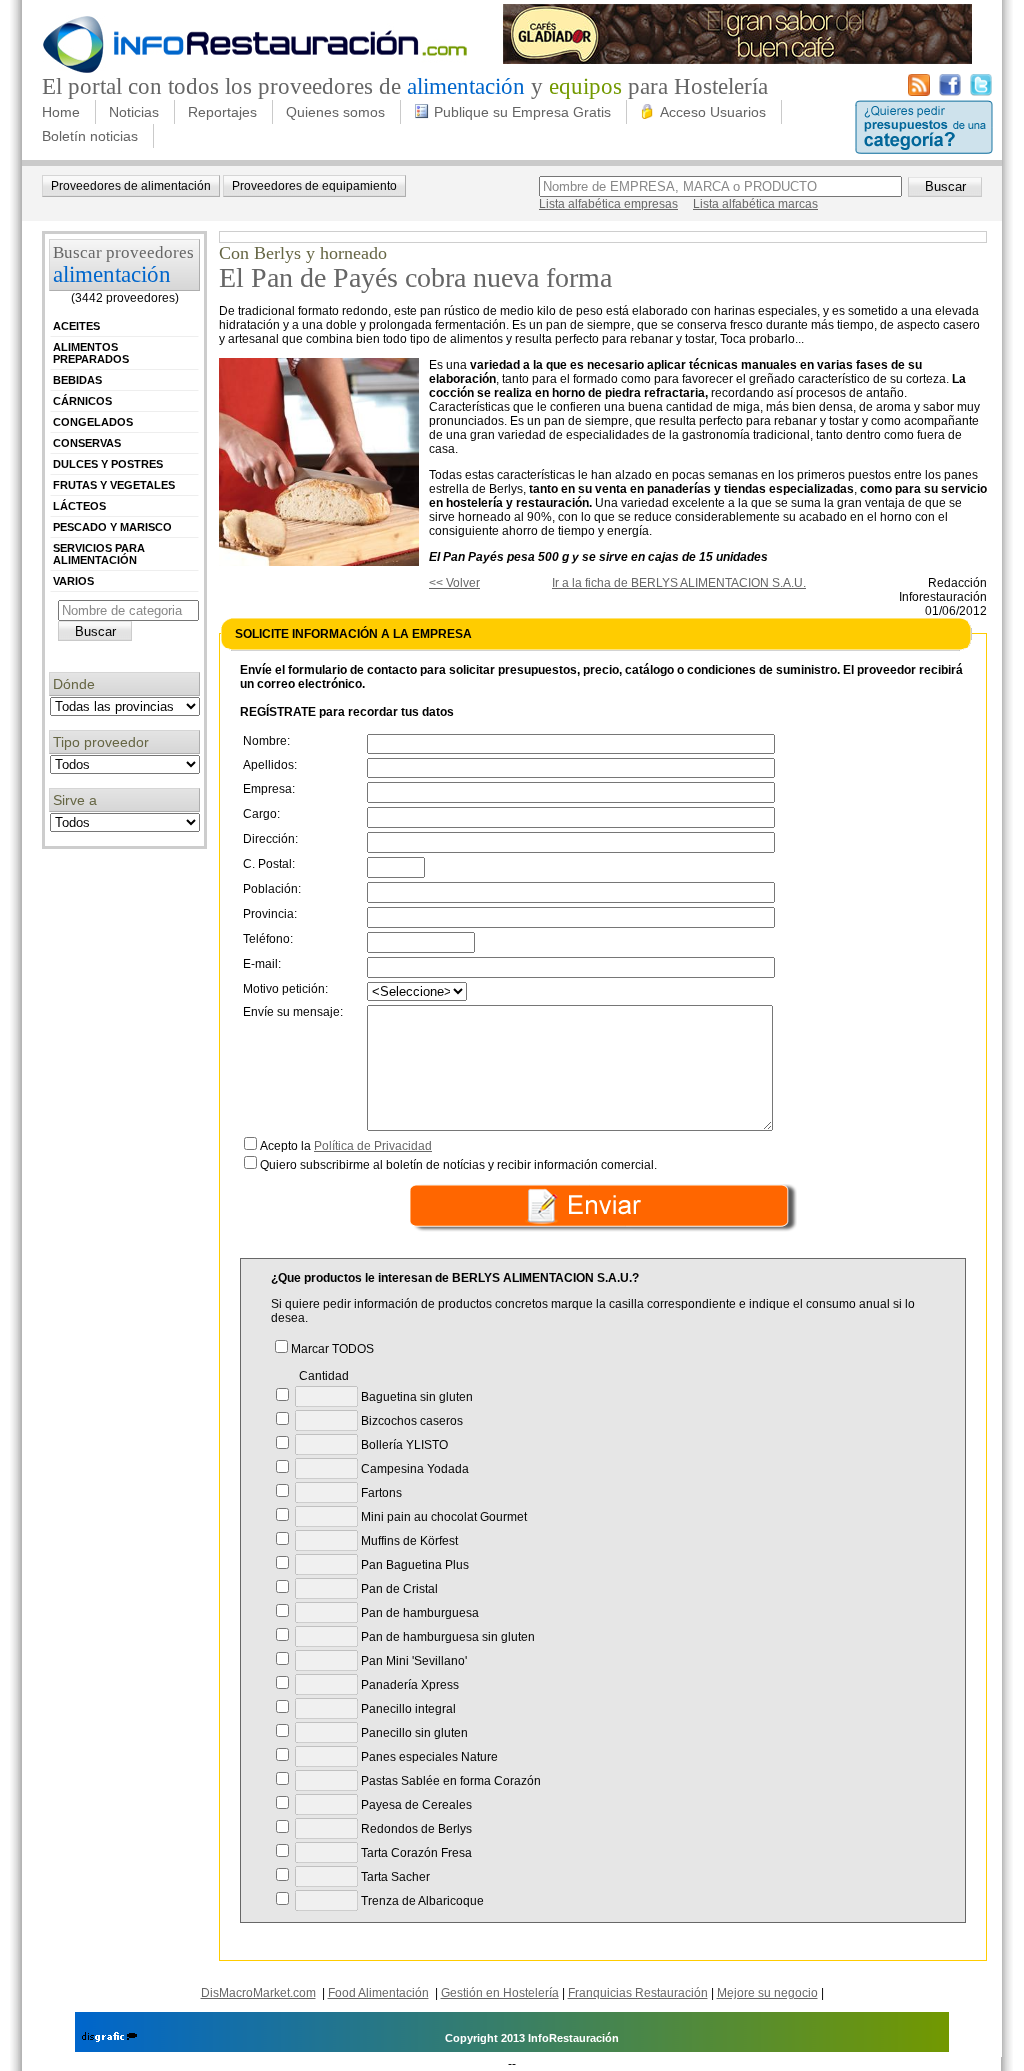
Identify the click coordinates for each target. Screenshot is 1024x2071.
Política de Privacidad (373, 1146)
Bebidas (77, 380)
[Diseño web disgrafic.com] (109, 2038)
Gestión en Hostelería (500, 1993)
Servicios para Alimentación (99, 554)
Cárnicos (82, 401)
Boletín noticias (90, 136)
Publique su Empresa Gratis (522, 112)
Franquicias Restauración (638, 1993)
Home (61, 112)
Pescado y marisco (112, 527)
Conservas (87, 443)
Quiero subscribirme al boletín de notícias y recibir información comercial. (458, 1165)
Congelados (93, 422)
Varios (73, 581)
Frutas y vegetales (114, 485)
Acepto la (346, 1146)
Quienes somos (335, 112)
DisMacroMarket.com (258, 1993)
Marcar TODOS (332, 1349)
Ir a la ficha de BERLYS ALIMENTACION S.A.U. (679, 583)
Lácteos (79, 506)
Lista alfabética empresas (608, 204)
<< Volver (454, 583)
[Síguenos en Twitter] (981, 92)
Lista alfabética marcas (755, 204)
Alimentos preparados (91, 353)
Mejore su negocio (767, 1993)
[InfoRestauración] (255, 70)
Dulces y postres (108, 464)
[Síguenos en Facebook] (950, 92)
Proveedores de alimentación (131, 186)
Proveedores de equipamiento (314, 186)
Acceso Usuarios (713, 112)
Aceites (76, 326)
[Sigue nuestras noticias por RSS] (919, 92)
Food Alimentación (378, 1993)
